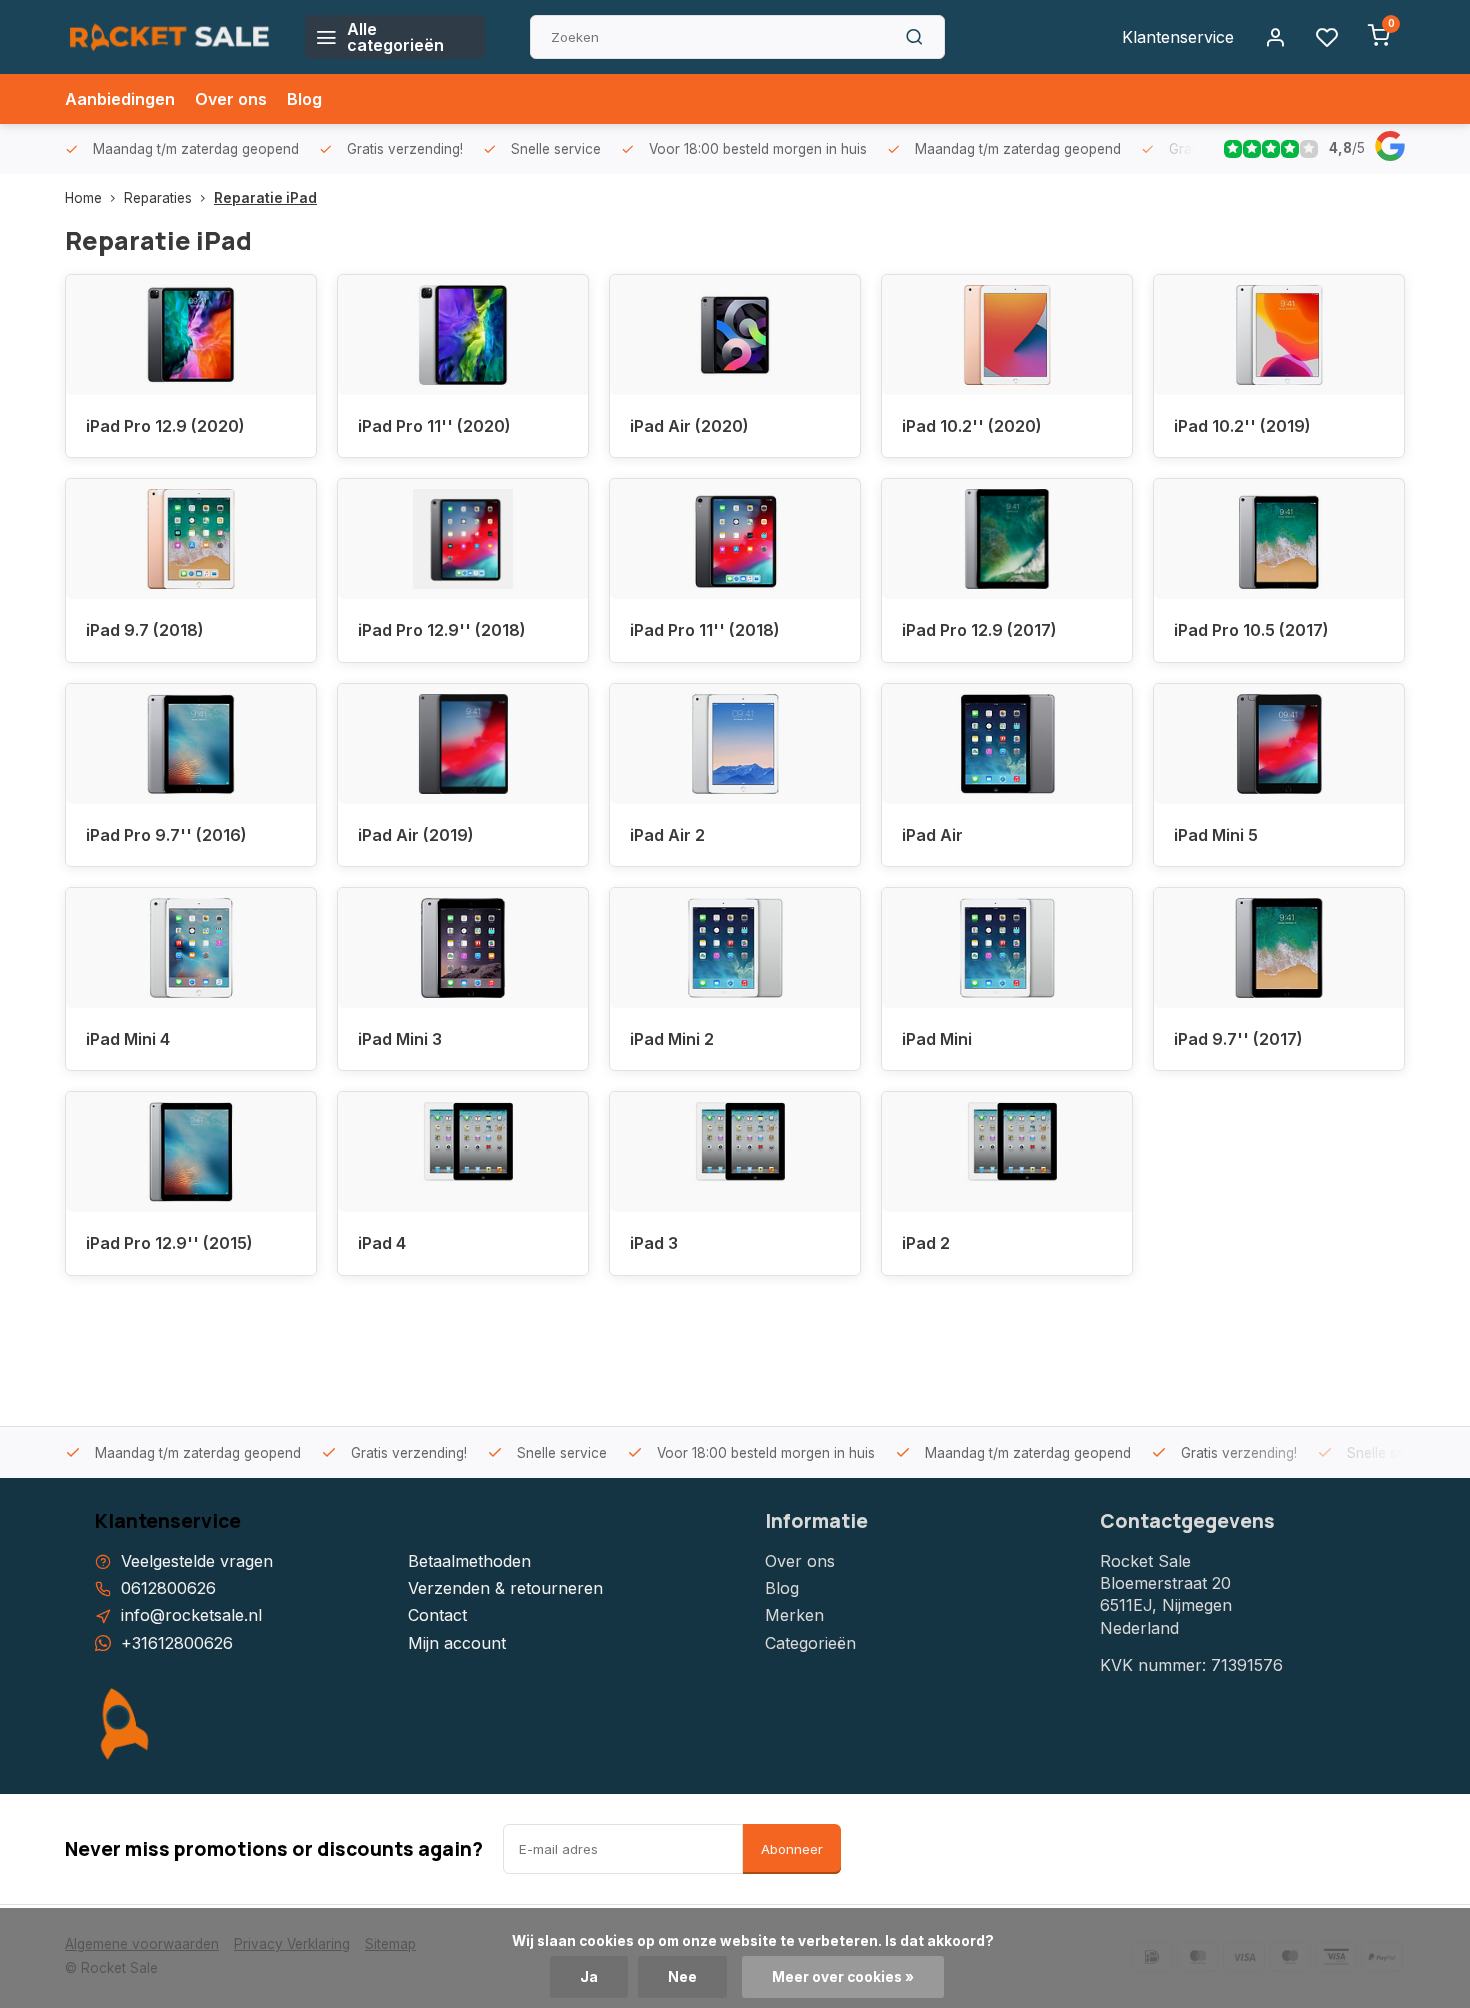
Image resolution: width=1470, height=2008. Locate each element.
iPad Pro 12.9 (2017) (979, 630)
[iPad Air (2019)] (463, 744)
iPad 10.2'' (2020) (972, 426)
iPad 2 (926, 1243)
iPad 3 (654, 1243)
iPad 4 (382, 1243)
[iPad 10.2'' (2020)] (1007, 335)
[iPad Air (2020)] (735, 335)
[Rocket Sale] (170, 37)
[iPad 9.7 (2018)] (191, 539)
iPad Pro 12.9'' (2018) (442, 630)
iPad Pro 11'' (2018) (705, 630)
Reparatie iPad (265, 198)
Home (83, 198)
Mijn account (457, 1643)
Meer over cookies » (843, 1977)
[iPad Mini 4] (191, 948)
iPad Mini (937, 1039)
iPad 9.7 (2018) (145, 630)
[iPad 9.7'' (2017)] (1279, 948)
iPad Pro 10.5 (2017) (1251, 630)
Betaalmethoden (469, 1561)
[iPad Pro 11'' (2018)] (735, 539)
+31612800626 (177, 1643)
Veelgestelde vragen (197, 1561)
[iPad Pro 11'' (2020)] (463, 335)
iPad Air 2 (667, 835)
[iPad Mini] (1007, 948)
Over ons (231, 99)
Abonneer (792, 1849)
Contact (437, 1615)
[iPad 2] (1007, 1152)
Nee (682, 1977)
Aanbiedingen (120, 99)
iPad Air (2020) (689, 426)
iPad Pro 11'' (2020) (434, 426)
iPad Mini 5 (1216, 835)
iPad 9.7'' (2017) (1238, 1039)
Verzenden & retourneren (505, 1588)
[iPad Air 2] (735, 744)
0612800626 (168, 1588)
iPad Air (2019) (416, 835)
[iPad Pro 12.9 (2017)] (1007, 539)
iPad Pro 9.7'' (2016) (166, 835)
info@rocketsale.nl (191, 1615)
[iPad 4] (463, 1152)
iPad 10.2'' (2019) (1242, 426)
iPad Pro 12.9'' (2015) (169, 1243)
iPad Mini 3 (400, 1039)
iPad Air (932, 835)
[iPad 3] (735, 1152)
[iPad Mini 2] (735, 948)
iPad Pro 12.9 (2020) (165, 426)
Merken (794, 1615)
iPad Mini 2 (672, 1039)
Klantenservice (1178, 37)
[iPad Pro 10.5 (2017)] (1279, 539)
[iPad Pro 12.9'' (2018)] (463, 539)
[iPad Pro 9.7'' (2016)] (191, 744)
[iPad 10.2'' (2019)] (1279, 335)
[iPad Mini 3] (463, 948)
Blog (304, 99)
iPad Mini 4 (128, 1039)
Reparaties (158, 198)
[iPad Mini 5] (1279, 744)
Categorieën (810, 1643)
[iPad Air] (1007, 744)
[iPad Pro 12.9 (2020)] (191, 335)
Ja (589, 1977)
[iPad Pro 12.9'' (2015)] (191, 1152)
